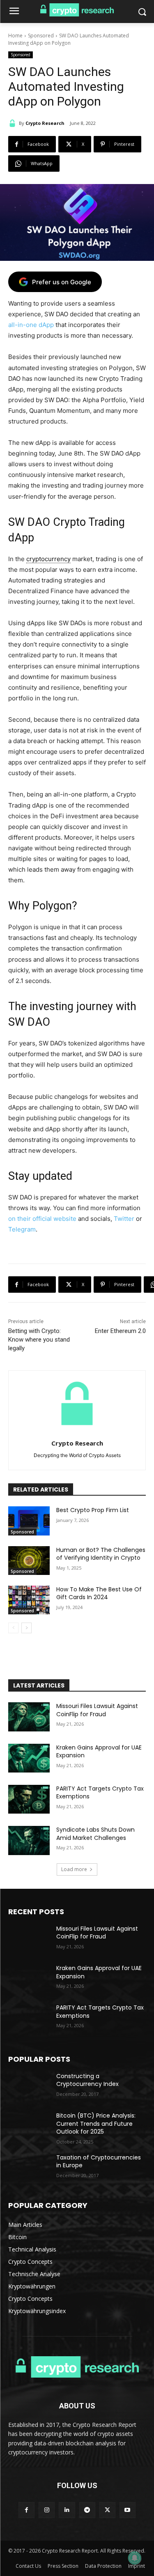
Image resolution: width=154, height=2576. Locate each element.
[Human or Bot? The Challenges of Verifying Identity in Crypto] (29, 1561)
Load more (74, 1869)
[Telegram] (87, 2510)
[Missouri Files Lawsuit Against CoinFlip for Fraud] (29, 1717)
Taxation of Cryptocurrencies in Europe (99, 2162)
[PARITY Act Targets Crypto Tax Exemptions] (29, 1799)
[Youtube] (128, 2510)
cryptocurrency (48, 559)
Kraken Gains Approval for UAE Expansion (99, 1752)
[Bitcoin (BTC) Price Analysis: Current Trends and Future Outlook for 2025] (29, 2126)
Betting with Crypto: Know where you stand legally (39, 1340)
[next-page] (26, 1628)
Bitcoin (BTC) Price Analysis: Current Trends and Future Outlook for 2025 (96, 2124)
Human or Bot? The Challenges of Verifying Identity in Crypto (101, 1554)
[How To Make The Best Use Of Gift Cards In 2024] (29, 1600)
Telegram (22, 1229)
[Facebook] (26, 2510)
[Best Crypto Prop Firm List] (29, 1521)
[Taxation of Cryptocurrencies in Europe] (29, 2168)
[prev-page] (13, 1628)
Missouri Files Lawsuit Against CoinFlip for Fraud (97, 1710)
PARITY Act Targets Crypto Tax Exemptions (100, 1793)
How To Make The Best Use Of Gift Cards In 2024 (99, 1593)
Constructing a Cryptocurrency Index (87, 2080)
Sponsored (41, 36)
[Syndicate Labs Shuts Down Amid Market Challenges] (29, 1840)
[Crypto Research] (14, 123)
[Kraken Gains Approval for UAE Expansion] (29, 1758)
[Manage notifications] (135, 2558)
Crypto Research (45, 123)
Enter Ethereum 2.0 (120, 1331)
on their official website (42, 1219)
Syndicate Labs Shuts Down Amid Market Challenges (95, 1834)
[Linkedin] (67, 2510)
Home (15, 36)
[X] (107, 2510)
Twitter (124, 1219)
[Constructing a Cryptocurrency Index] (29, 2087)
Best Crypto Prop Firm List (93, 1510)
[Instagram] (47, 2510)
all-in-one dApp (31, 325)
